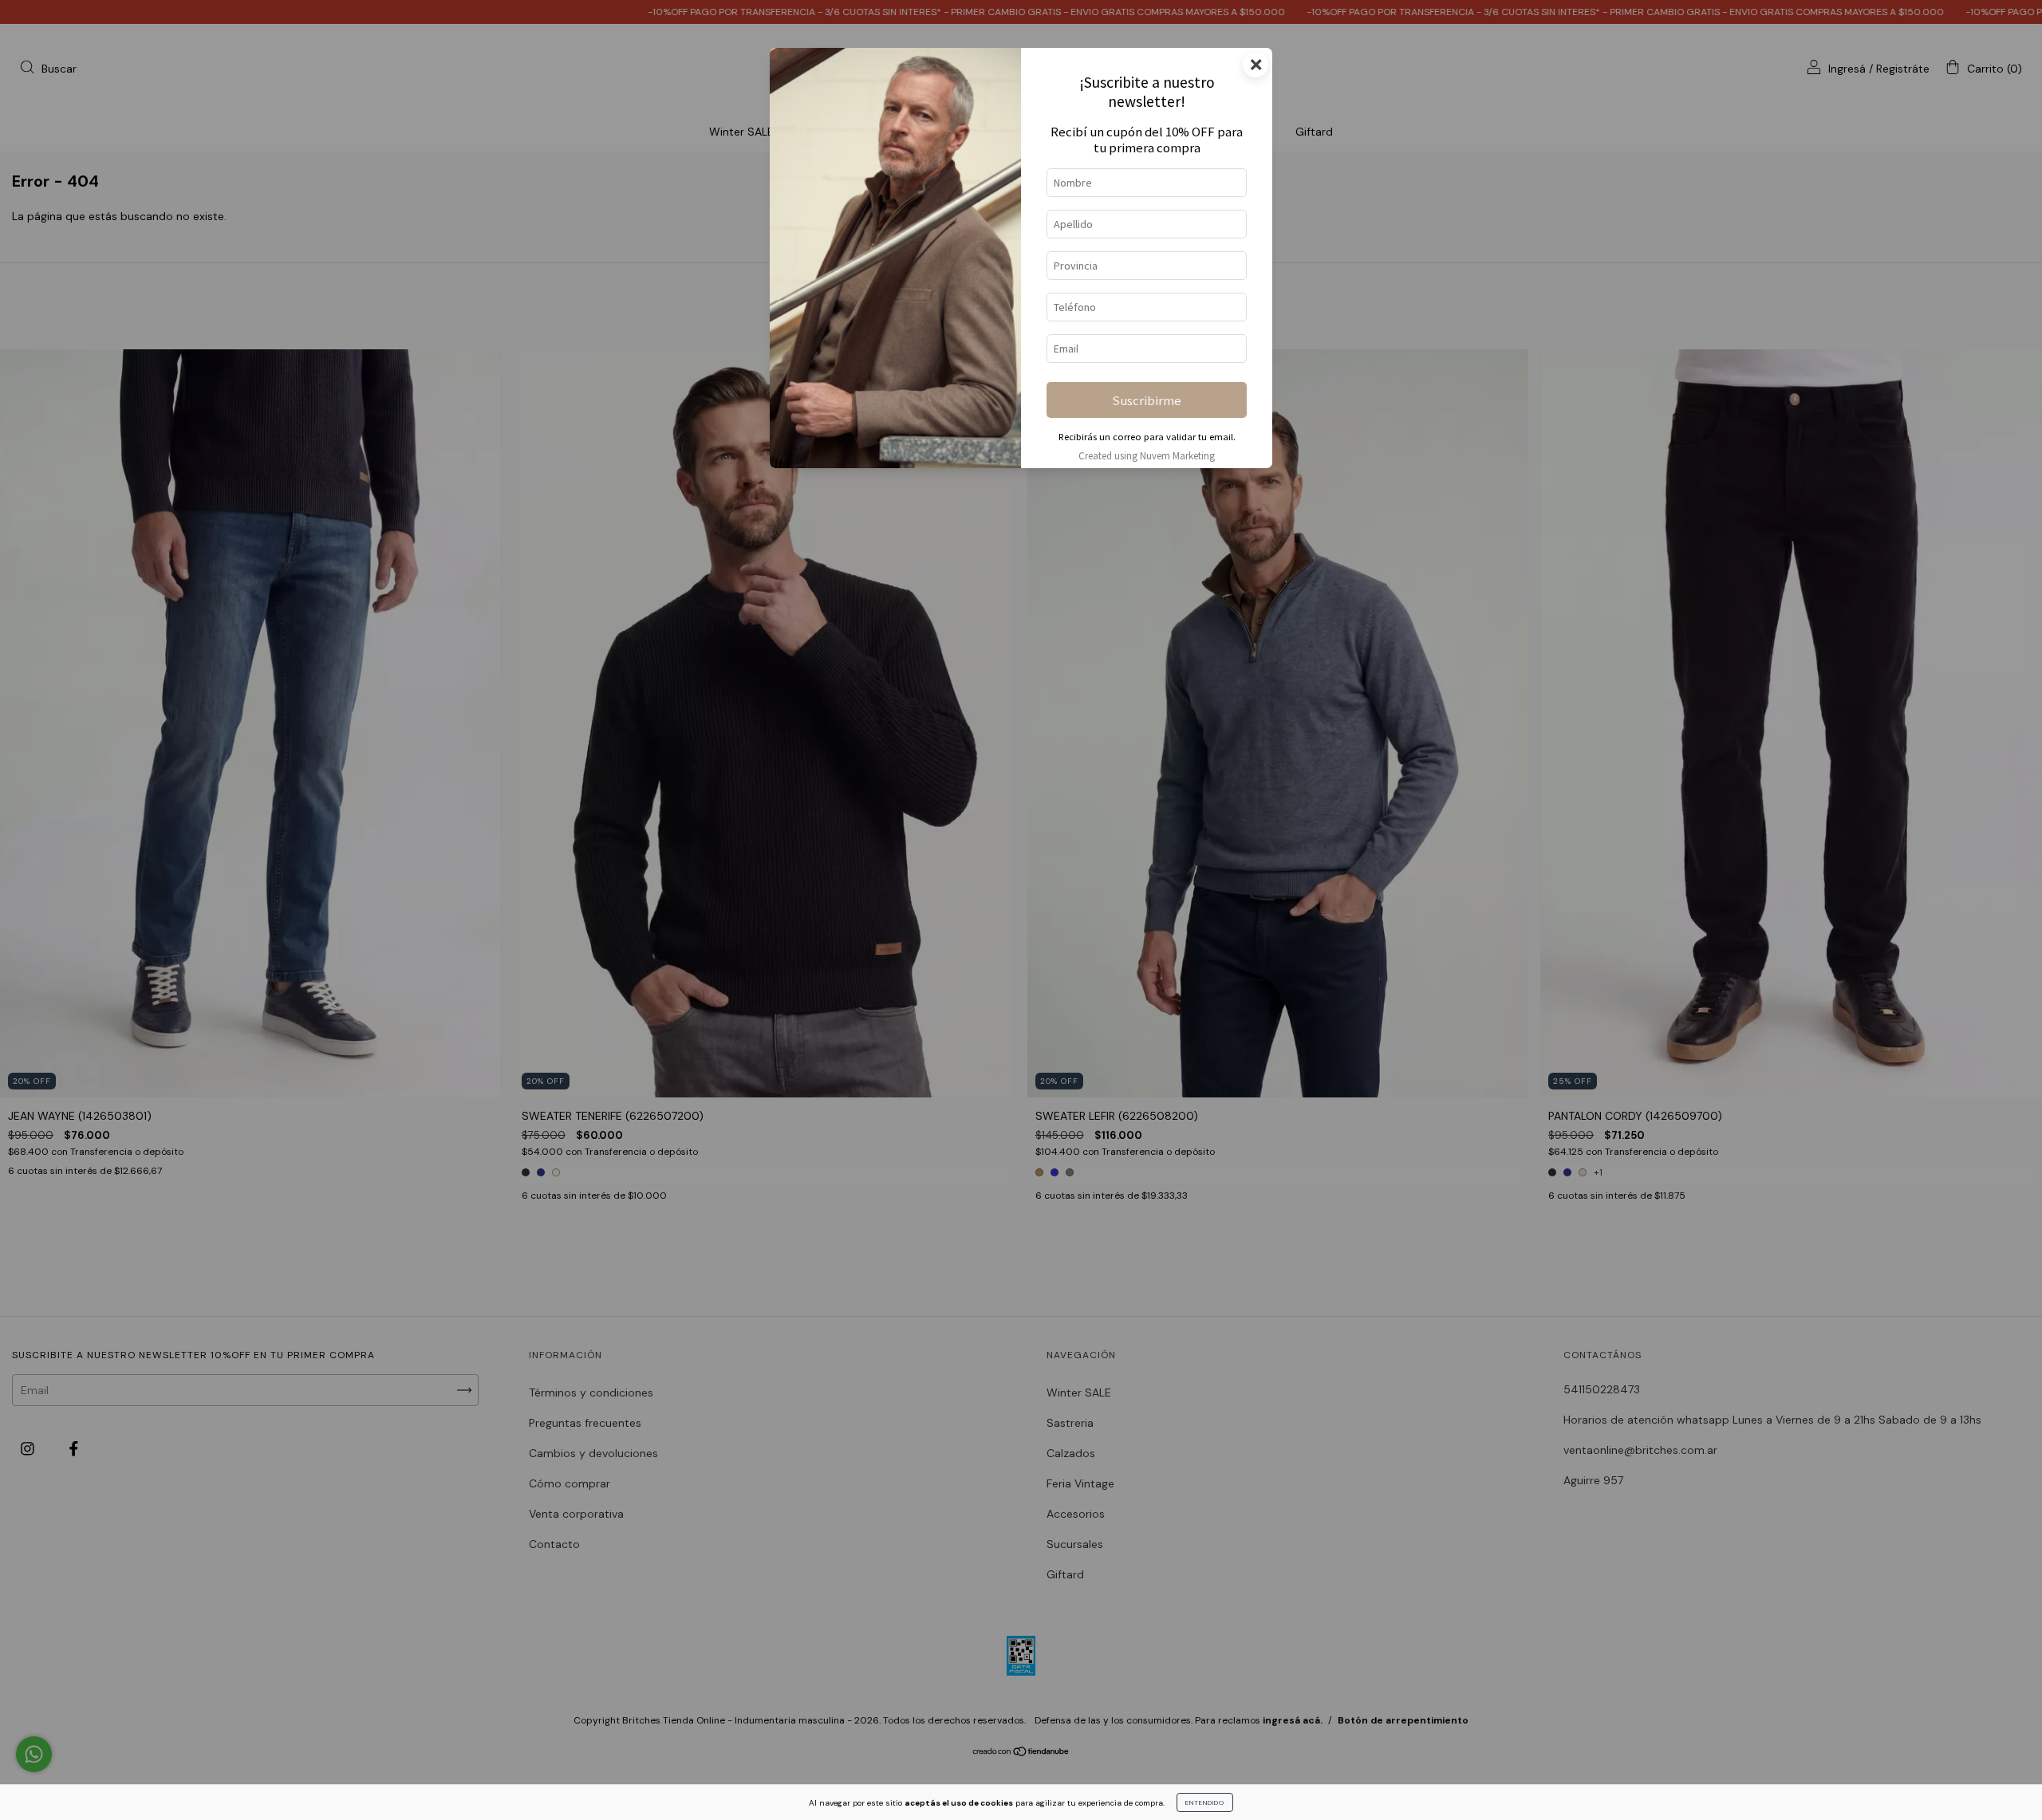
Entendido (1205, 1802)
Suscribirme (1147, 400)
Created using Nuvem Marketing (1147, 455)
